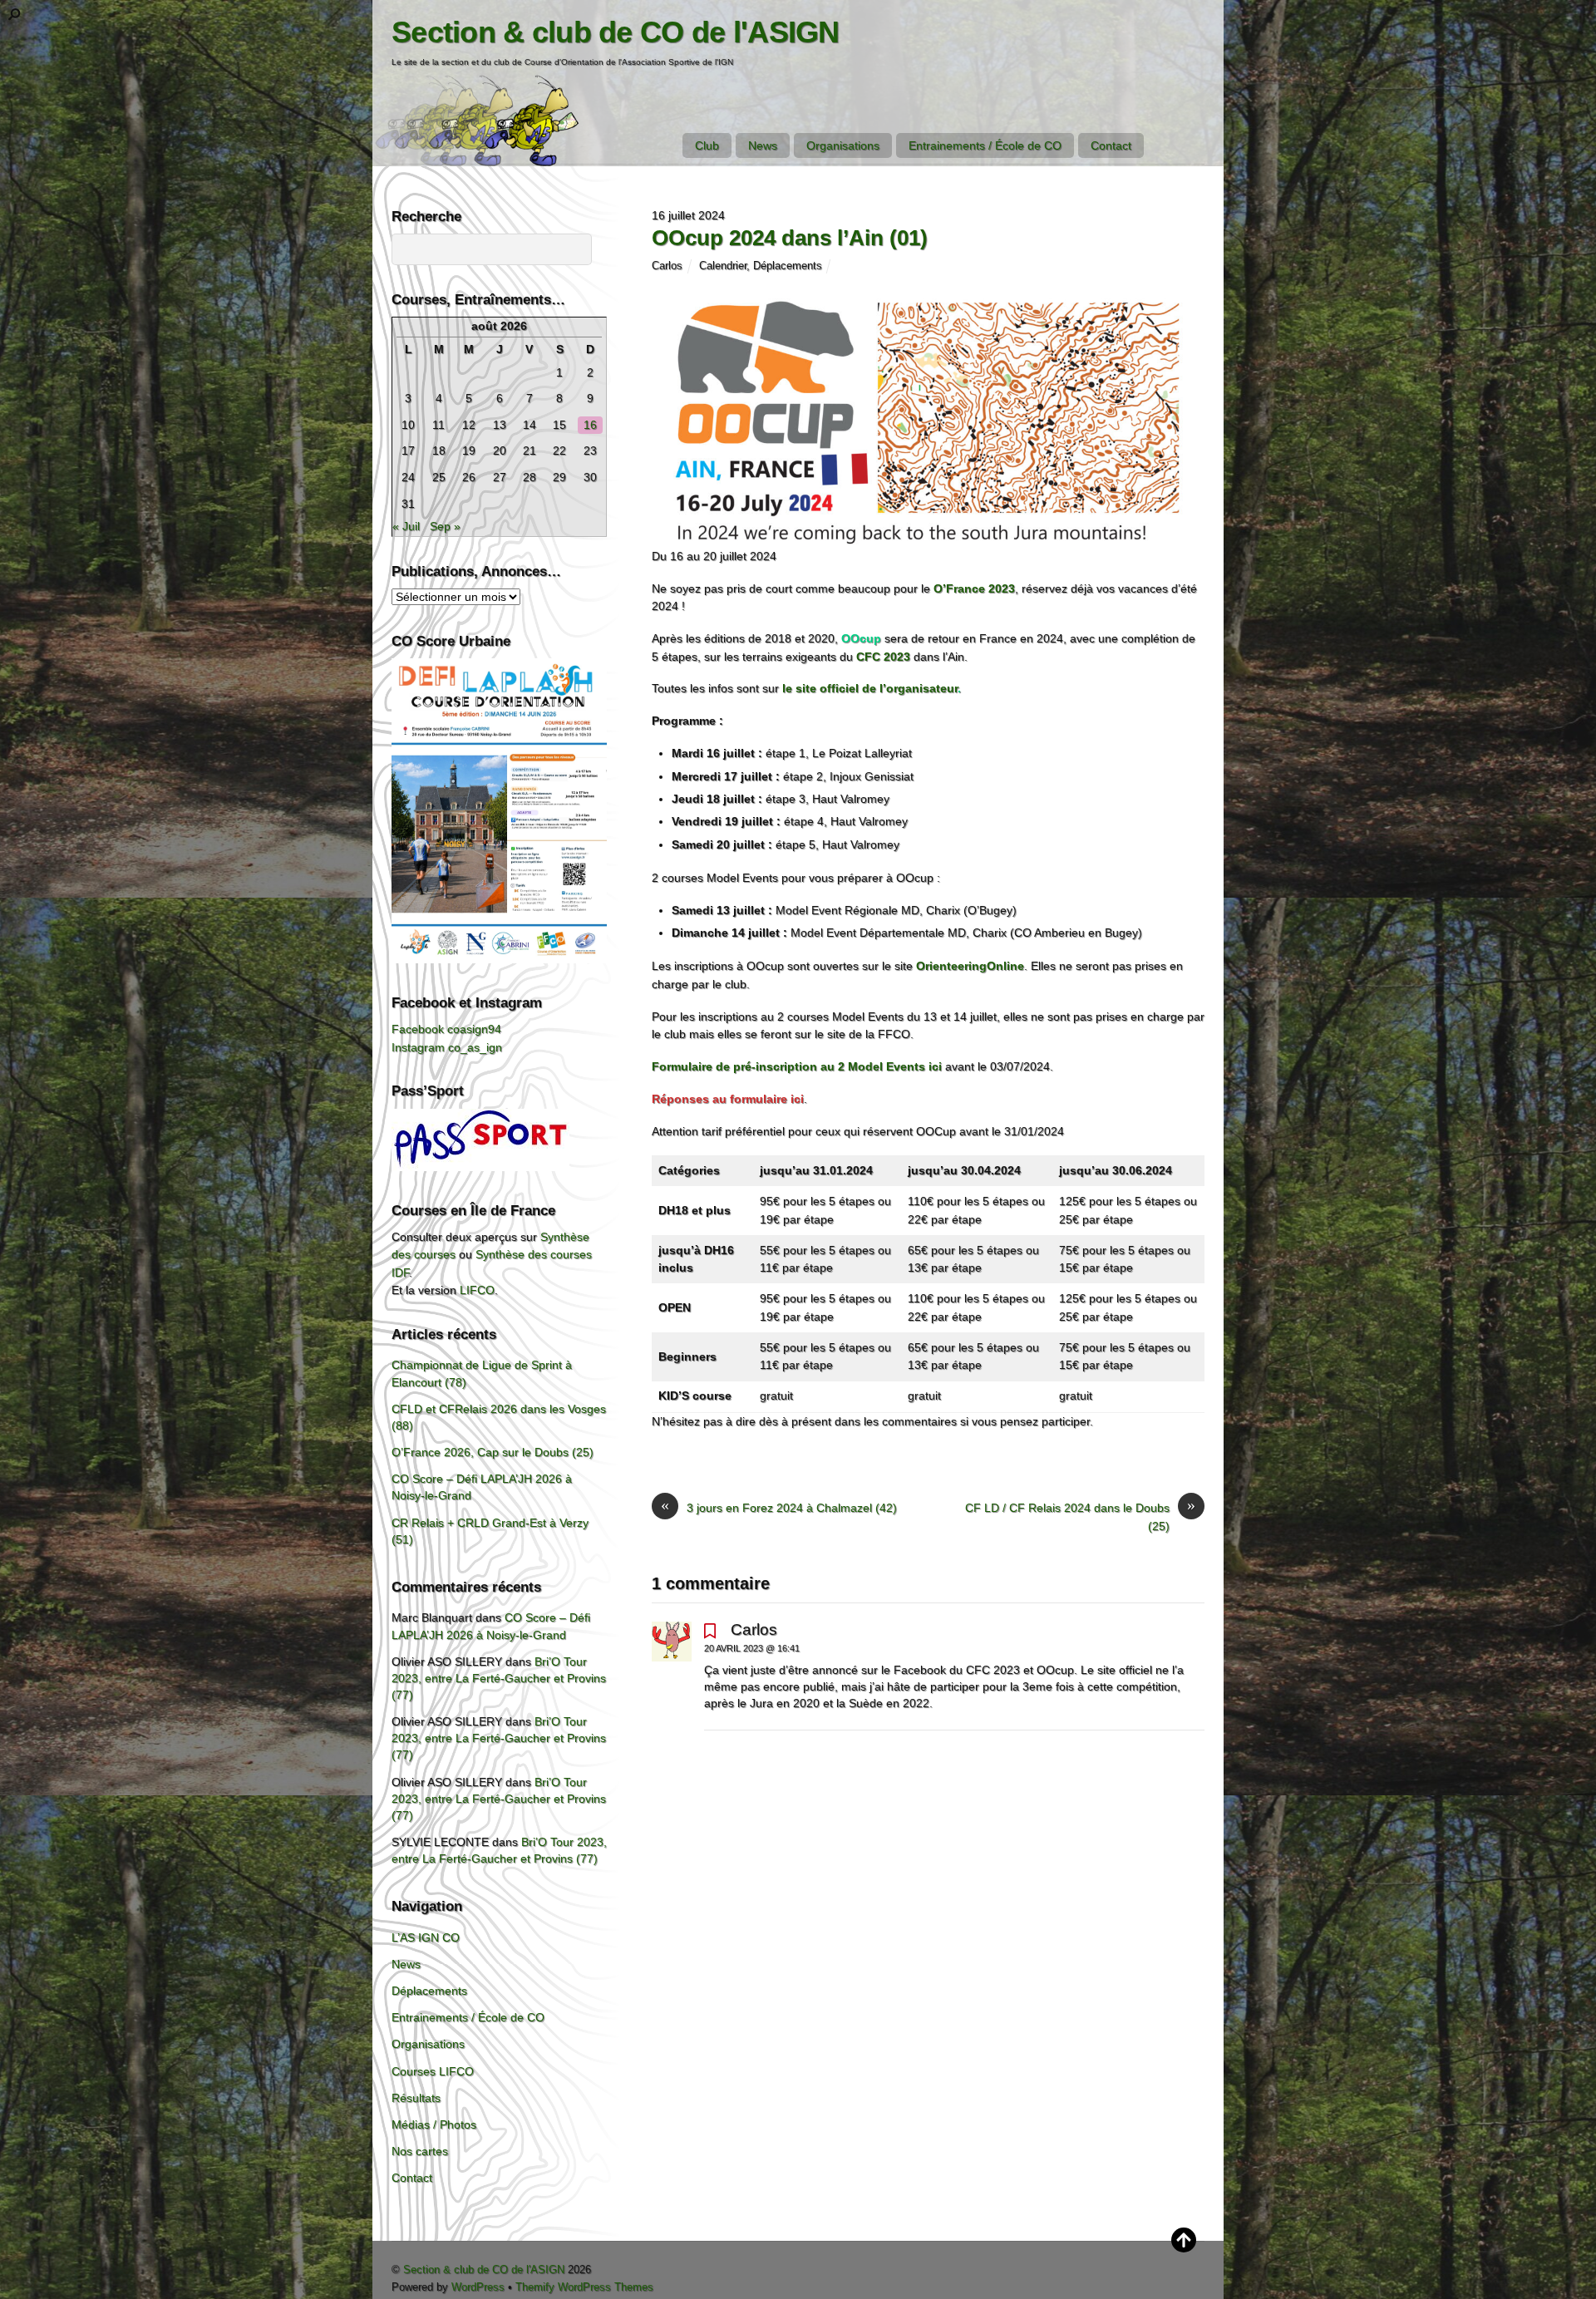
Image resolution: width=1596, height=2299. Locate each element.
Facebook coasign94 (446, 1029)
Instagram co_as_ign (447, 1047)
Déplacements (788, 266)
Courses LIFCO (433, 2071)
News (763, 145)
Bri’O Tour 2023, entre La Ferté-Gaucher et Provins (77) (499, 1678)
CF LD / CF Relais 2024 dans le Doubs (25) (1080, 1516)
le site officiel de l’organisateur (870, 688)
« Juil (406, 526)
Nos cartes (420, 2151)
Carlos (667, 266)
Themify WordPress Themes (584, 2287)
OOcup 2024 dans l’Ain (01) (790, 238)
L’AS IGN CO (426, 1937)
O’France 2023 (974, 588)
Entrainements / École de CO (985, 145)
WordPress (478, 2287)
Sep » (445, 526)
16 (590, 425)
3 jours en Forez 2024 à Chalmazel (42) (779, 1507)
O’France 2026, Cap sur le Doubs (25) (493, 1452)
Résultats (416, 2098)
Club (707, 145)
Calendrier (723, 266)
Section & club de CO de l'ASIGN (484, 2269)
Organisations (843, 145)
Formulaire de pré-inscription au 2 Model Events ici (797, 1066)
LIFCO (477, 1290)
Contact (1111, 145)
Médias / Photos (434, 2124)
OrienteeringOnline (970, 966)
